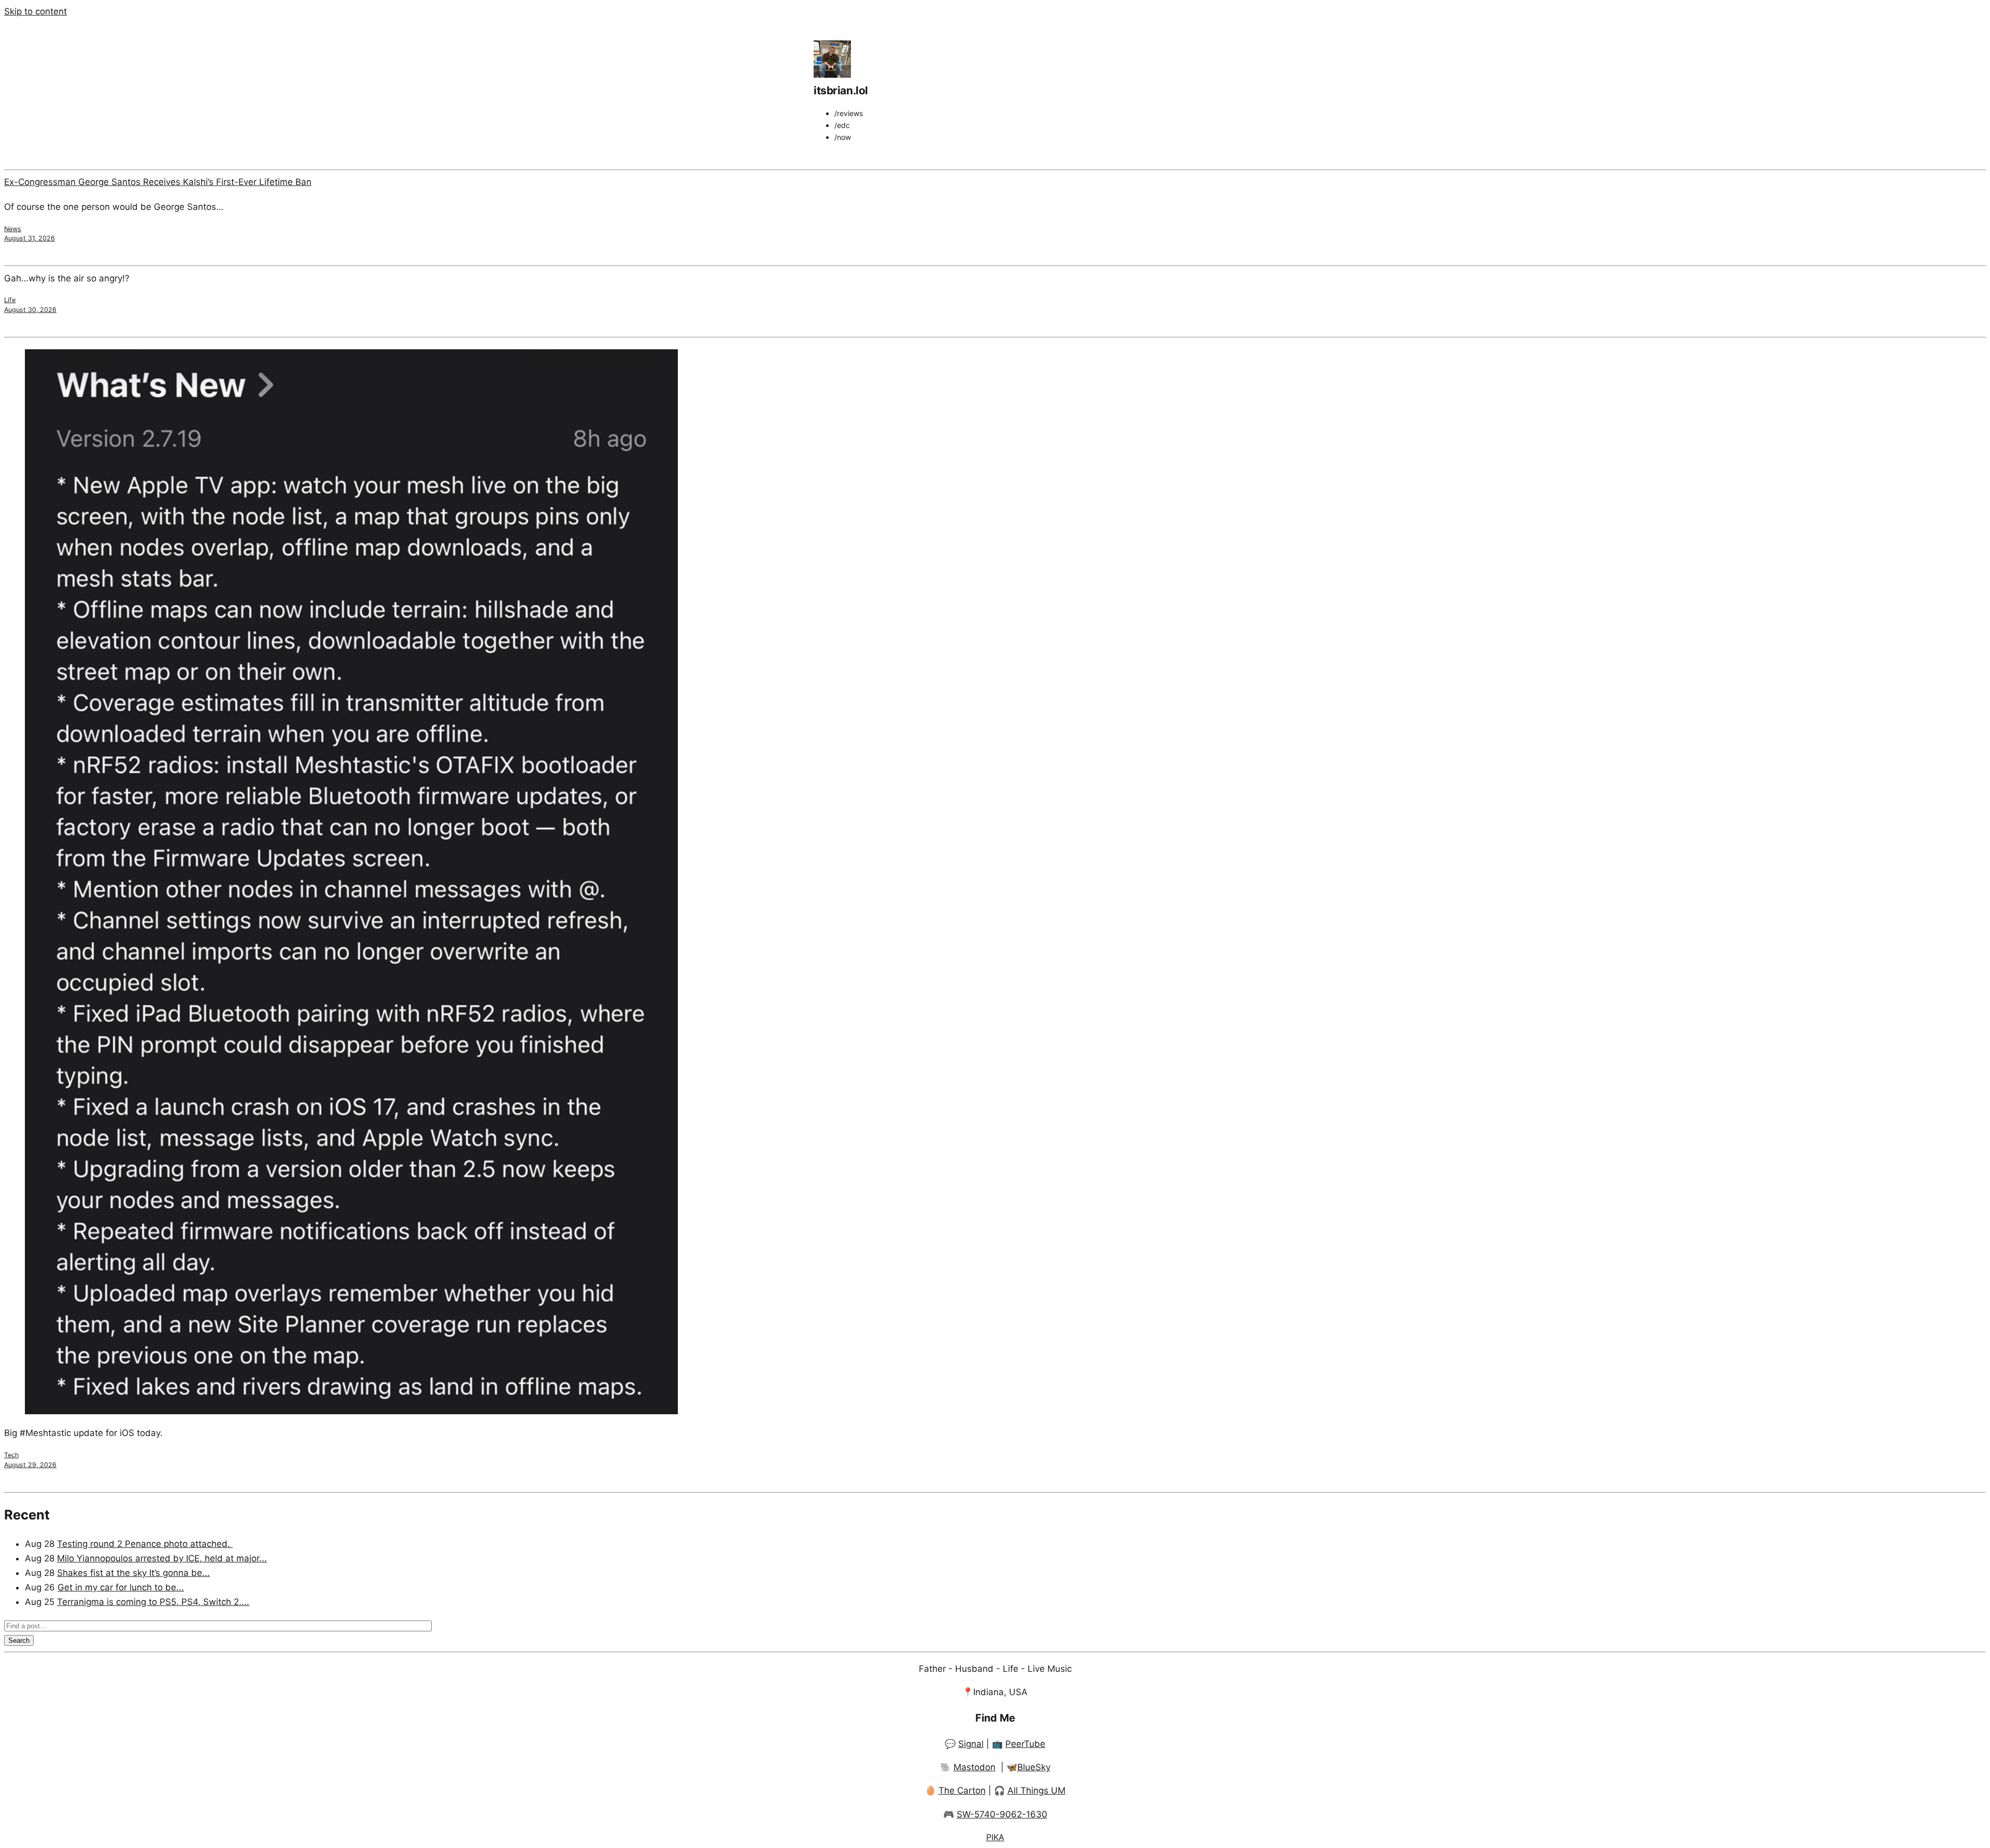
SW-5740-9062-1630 (1002, 1814)
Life (10, 300)
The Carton (962, 1790)
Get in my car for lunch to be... (121, 1587)
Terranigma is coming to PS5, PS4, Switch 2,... (153, 1602)
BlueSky (1034, 1767)
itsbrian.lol (841, 90)
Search (19, 1640)
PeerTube (1025, 1744)
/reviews (849, 113)
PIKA (995, 1837)
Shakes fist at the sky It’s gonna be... (133, 1573)
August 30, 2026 (30, 310)
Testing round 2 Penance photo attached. (145, 1544)
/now (843, 137)
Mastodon (975, 1767)
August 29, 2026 (30, 1465)
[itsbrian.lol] (832, 75)
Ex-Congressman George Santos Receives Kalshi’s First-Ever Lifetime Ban (158, 182)
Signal (971, 1744)
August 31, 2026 (30, 238)
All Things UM (1036, 1790)
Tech (11, 1455)
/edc (842, 125)
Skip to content (35, 11)
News (13, 229)
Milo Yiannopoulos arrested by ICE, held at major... (162, 1558)
